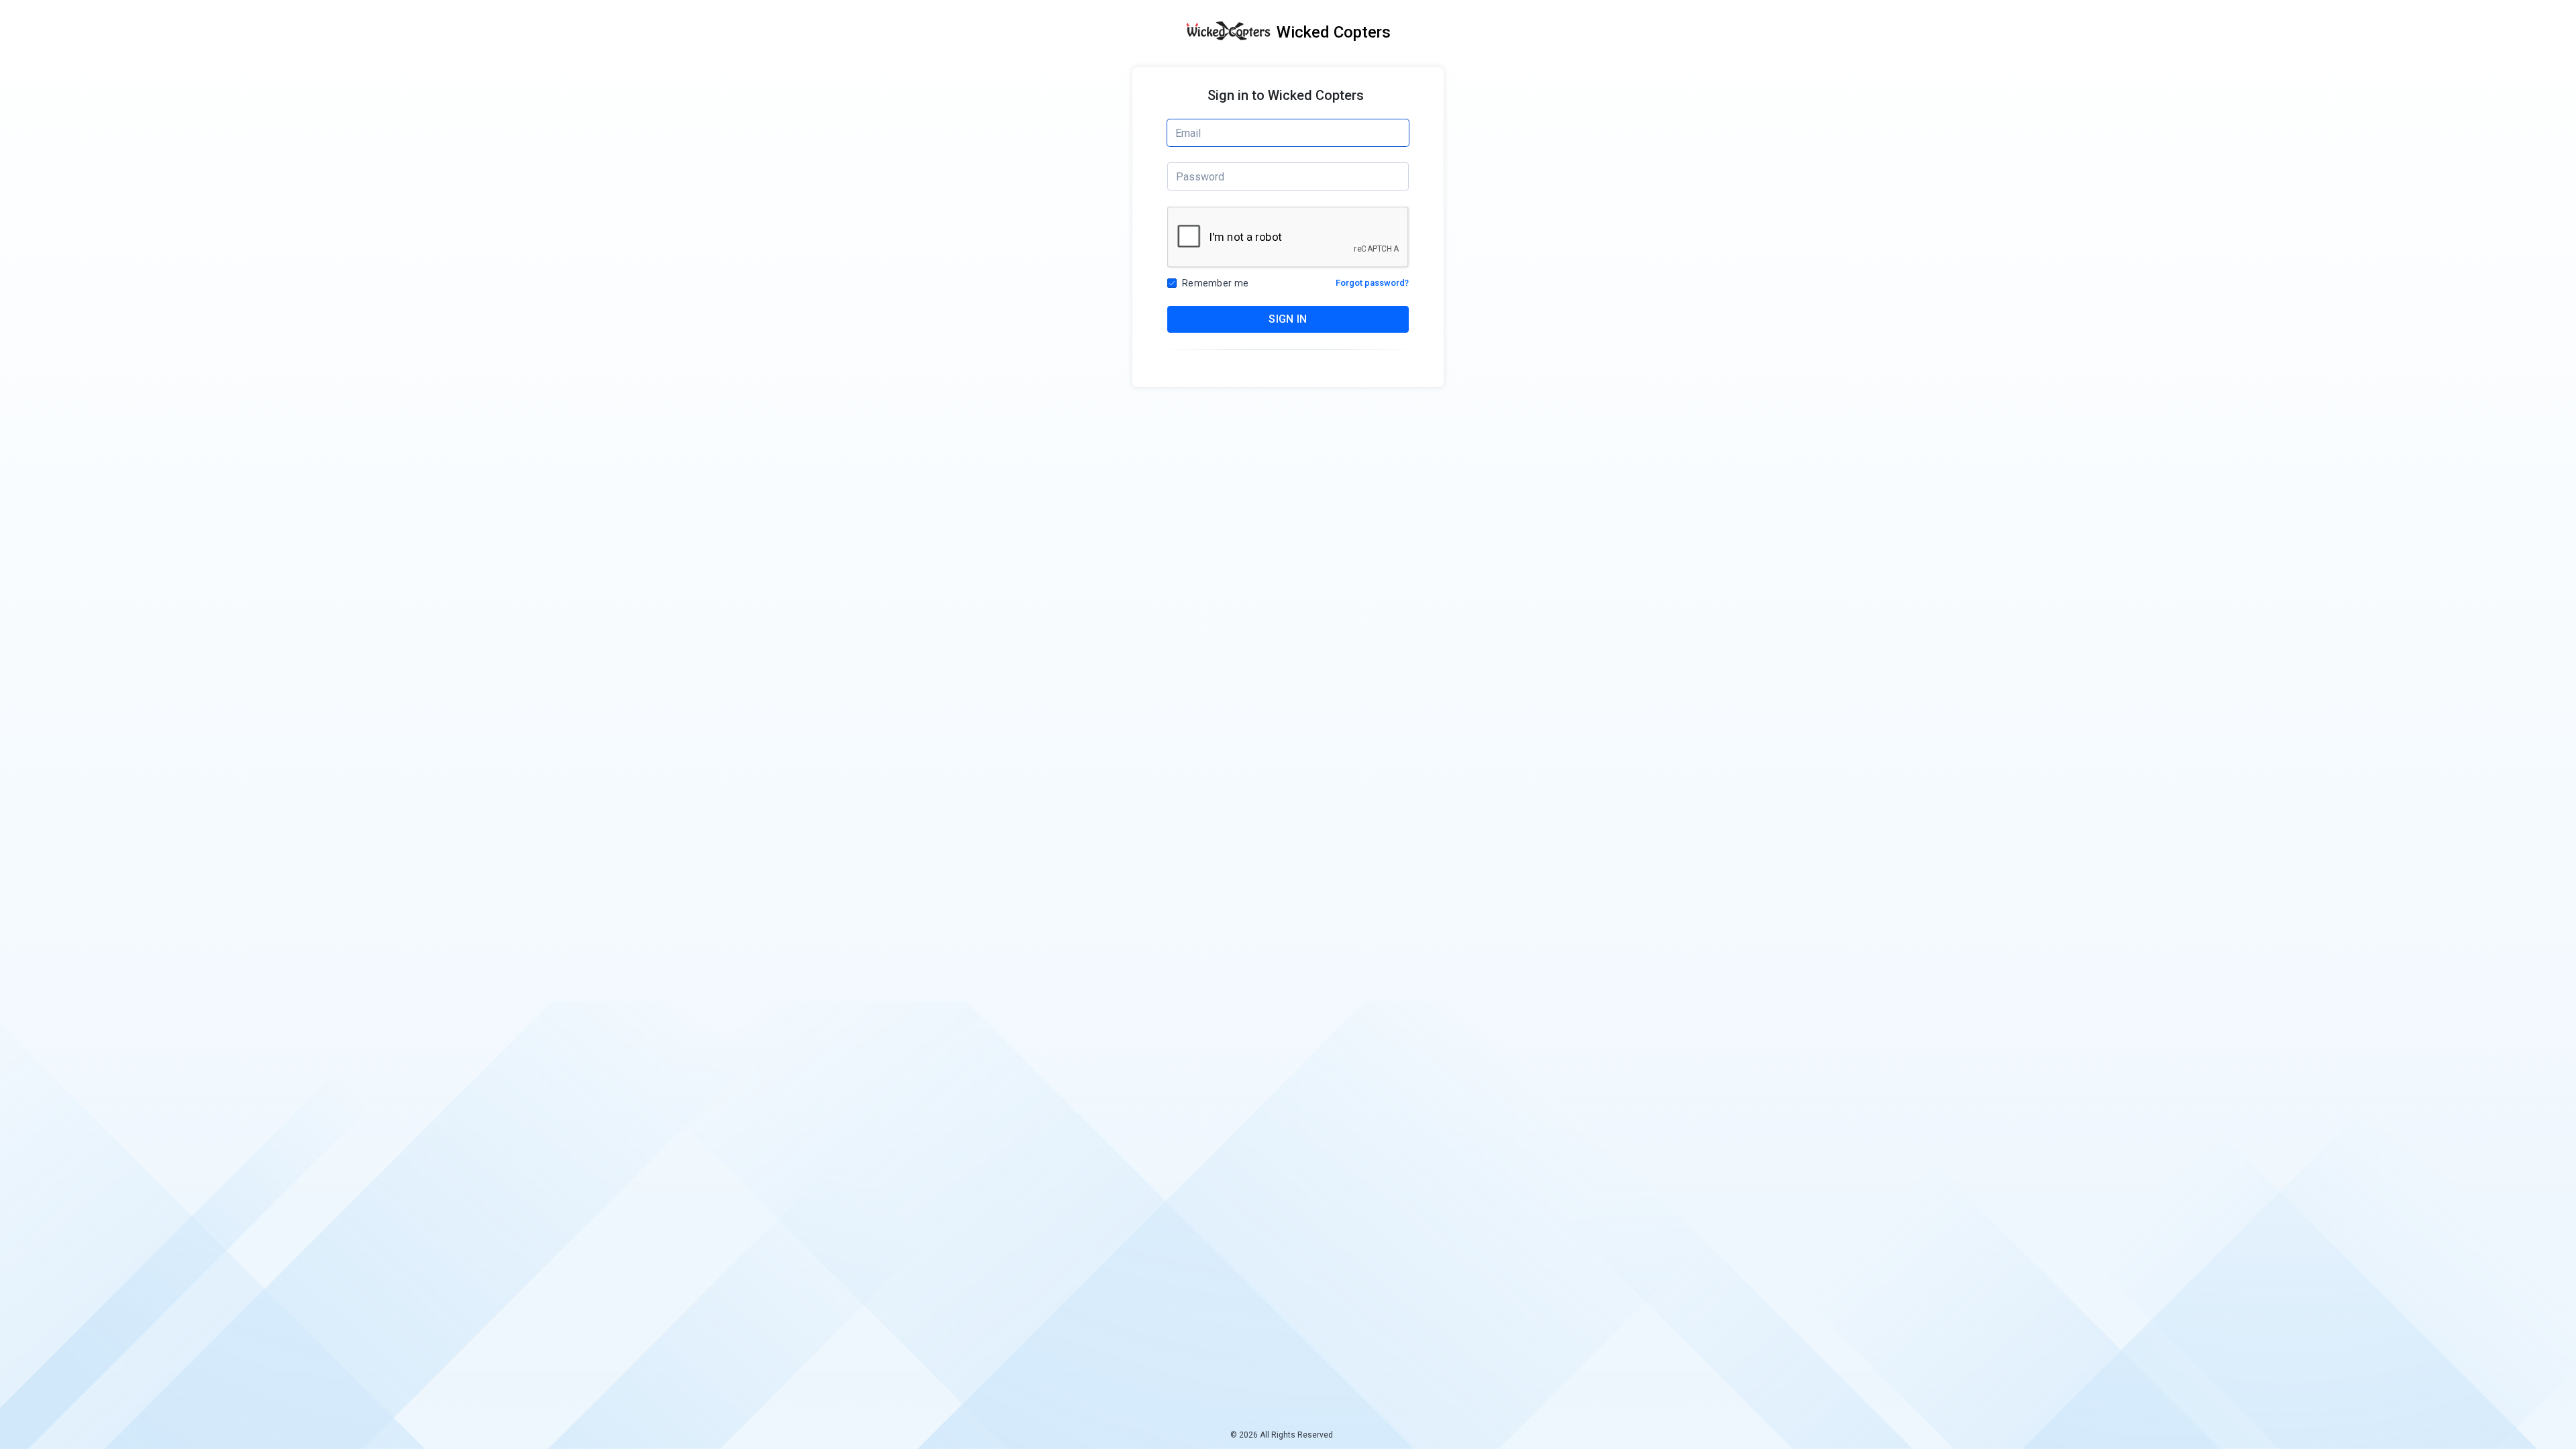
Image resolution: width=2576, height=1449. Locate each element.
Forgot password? (1372, 283)
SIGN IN (1288, 319)
